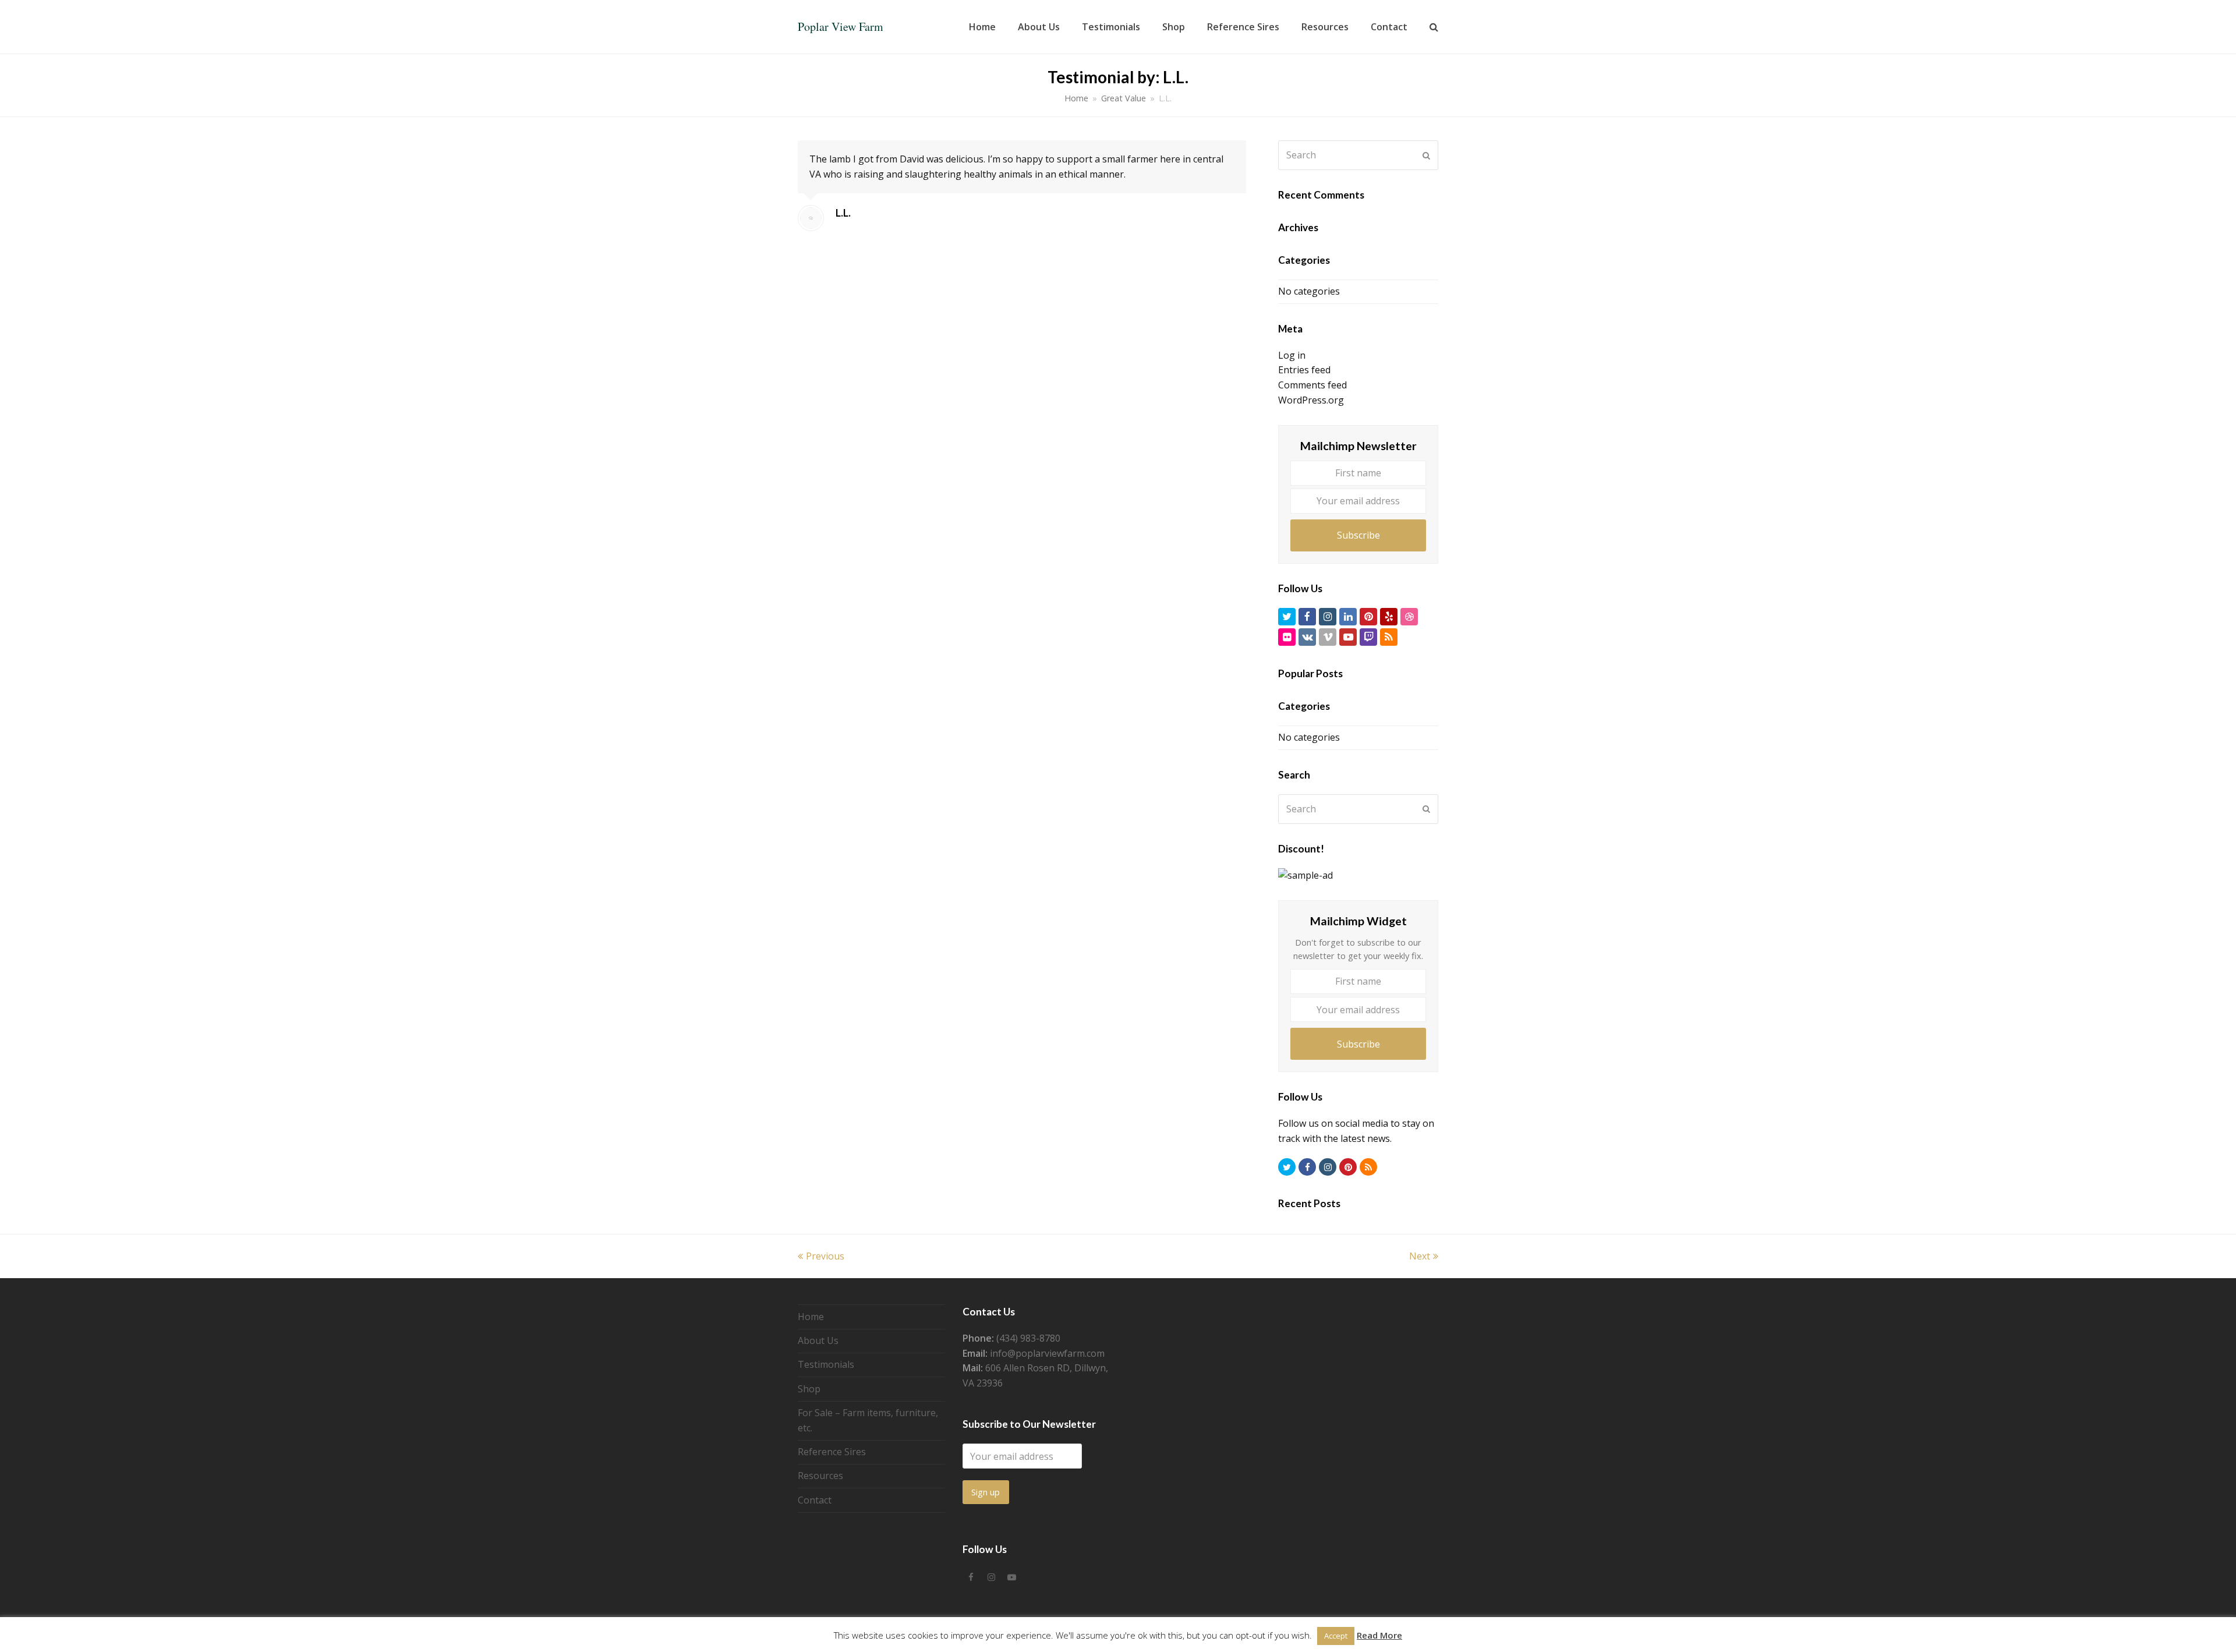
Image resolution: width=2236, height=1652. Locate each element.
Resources (820, 1476)
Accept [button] (1336, 1636)
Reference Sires (832, 1452)
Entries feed (1304, 370)
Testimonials (826, 1364)
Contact (815, 1500)
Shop (809, 1389)
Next (1420, 1256)
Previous (825, 1256)
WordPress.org (1311, 400)
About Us (818, 1340)
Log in (1292, 355)
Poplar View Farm (841, 26)
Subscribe (1358, 535)
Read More (1379, 1635)
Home (1076, 98)
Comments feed (1312, 385)
